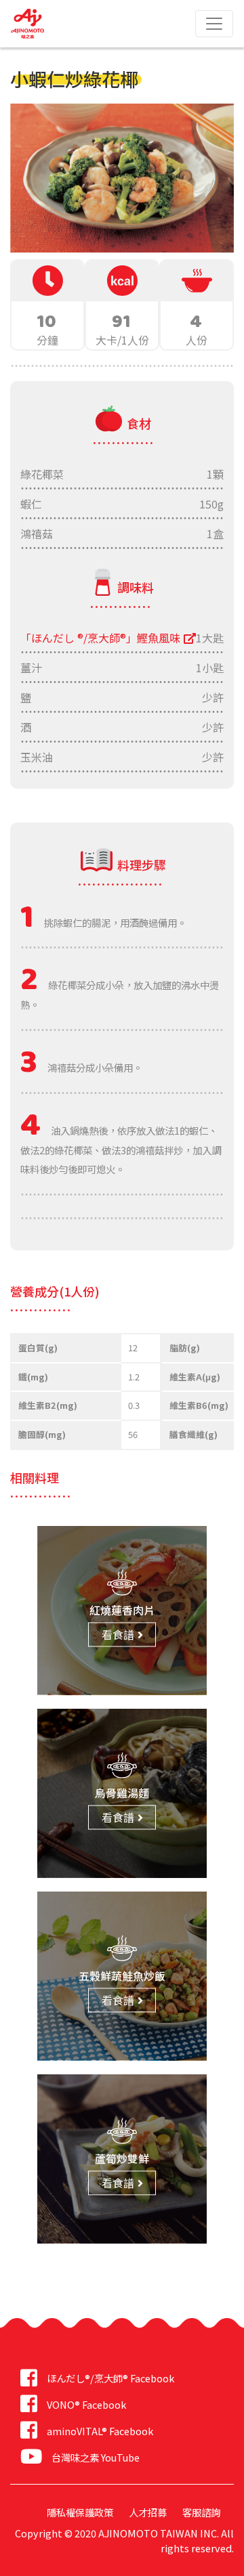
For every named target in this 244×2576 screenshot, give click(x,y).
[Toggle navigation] (214, 24)
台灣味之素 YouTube (96, 2457)
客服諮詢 (201, 2512)
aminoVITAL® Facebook (100, 2431)
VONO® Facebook (86, 2404)
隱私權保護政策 (80, 2512)
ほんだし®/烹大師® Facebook (110, 2378)
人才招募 (148, 2512)
